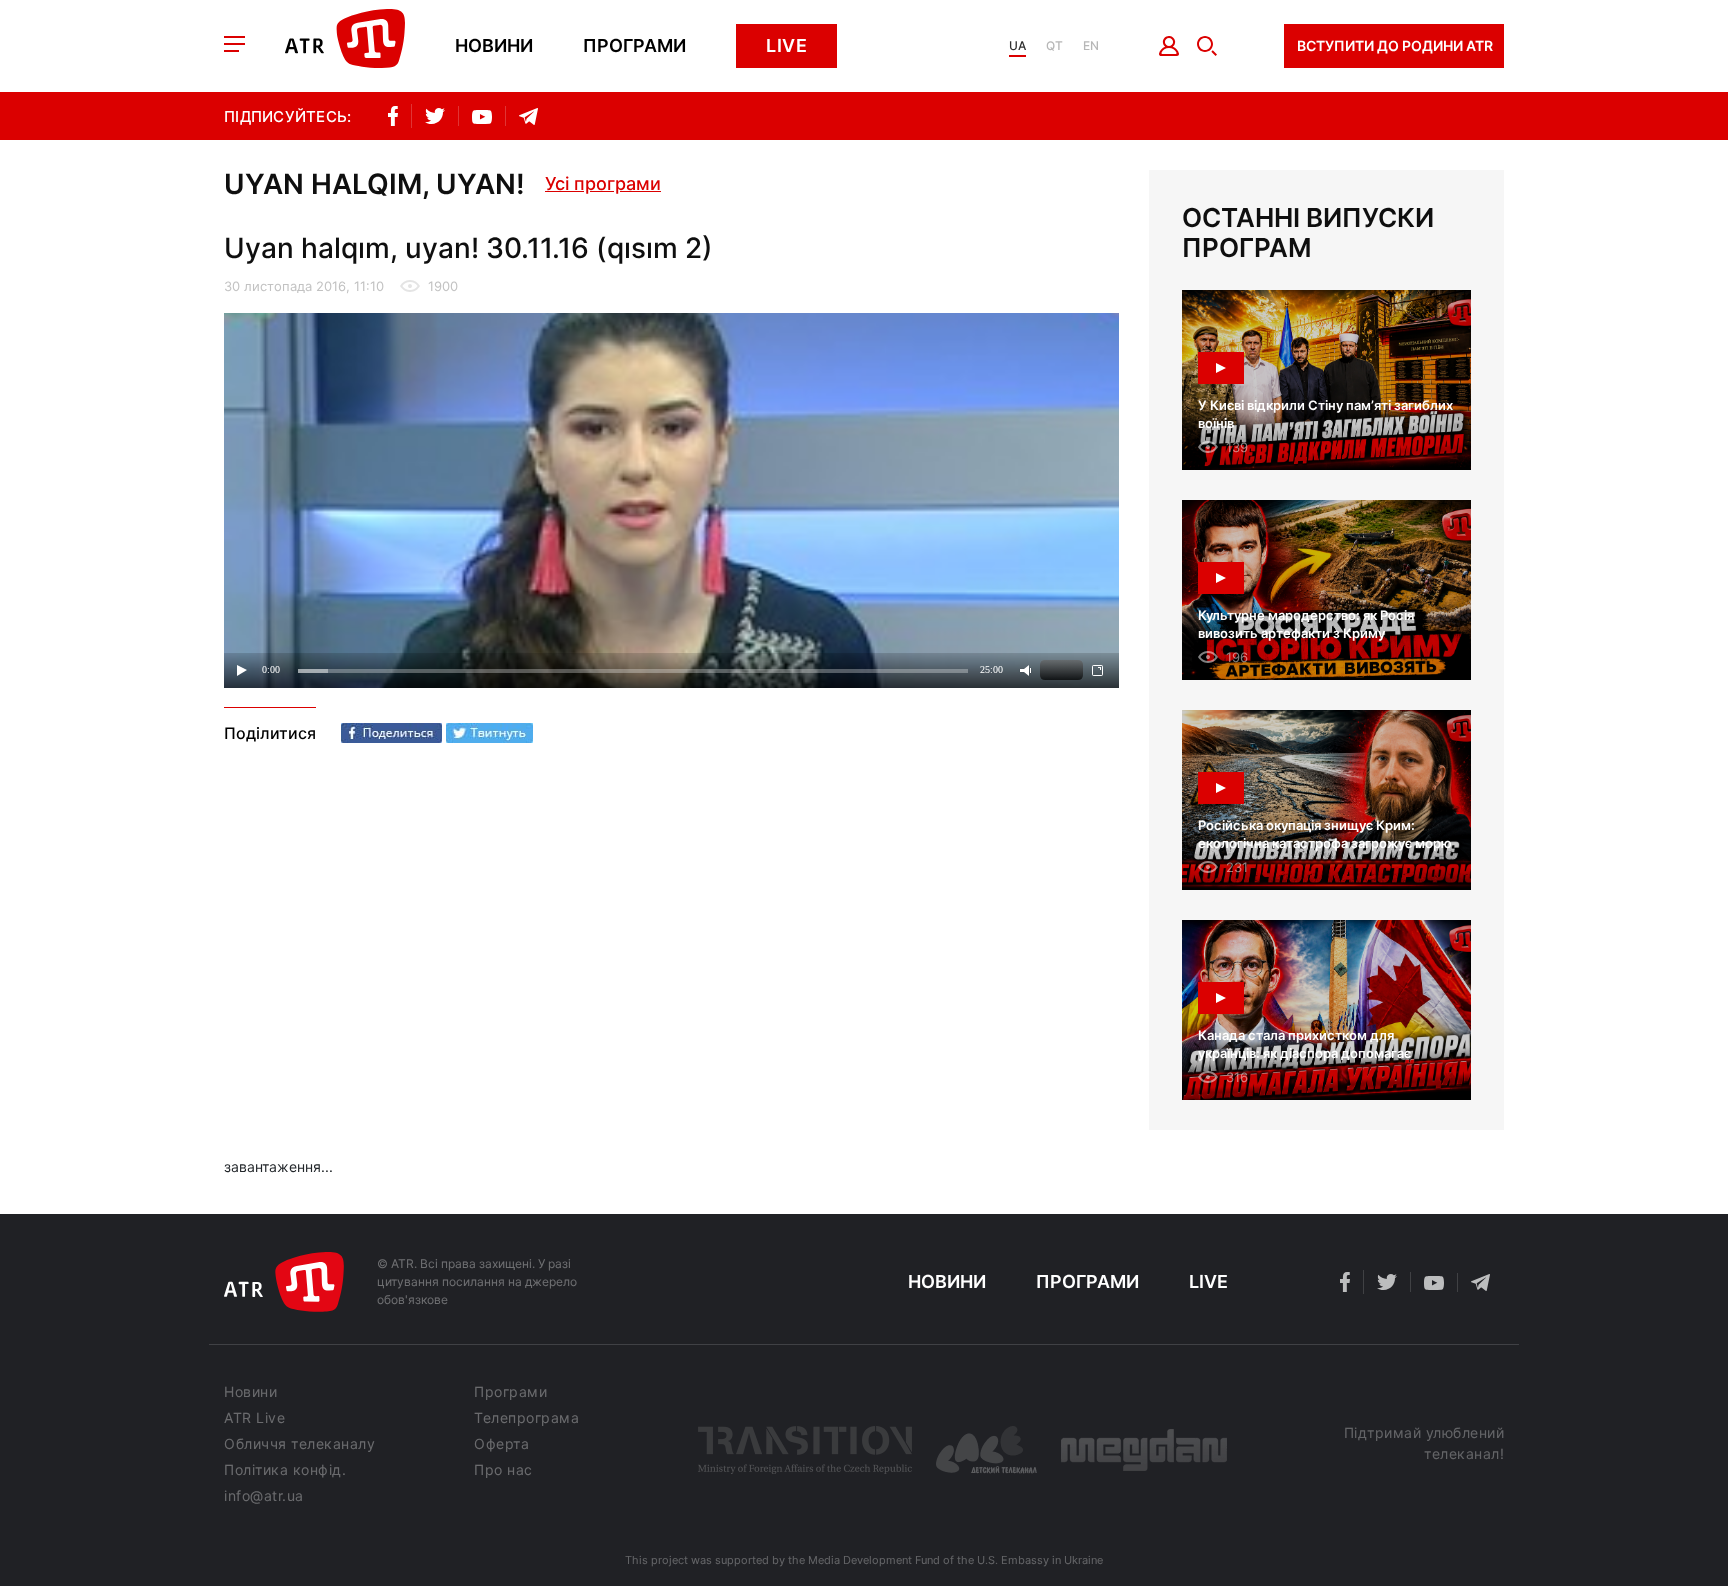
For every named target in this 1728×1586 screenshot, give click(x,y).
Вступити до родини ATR (1395, 45)
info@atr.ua (264, 1496)
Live (786, 45)
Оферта (501, 1444)
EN (1091, 46)
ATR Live (254, 1418)
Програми (634, 46)
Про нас (503, 1470)
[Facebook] (391, 733)
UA (1017, 46)
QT (1054, 46)
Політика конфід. (285, 1470)
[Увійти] (1169, 46)
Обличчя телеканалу (299, 1444)
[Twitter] (489, 733)
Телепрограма (526, 1418)
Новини (494, 46)
